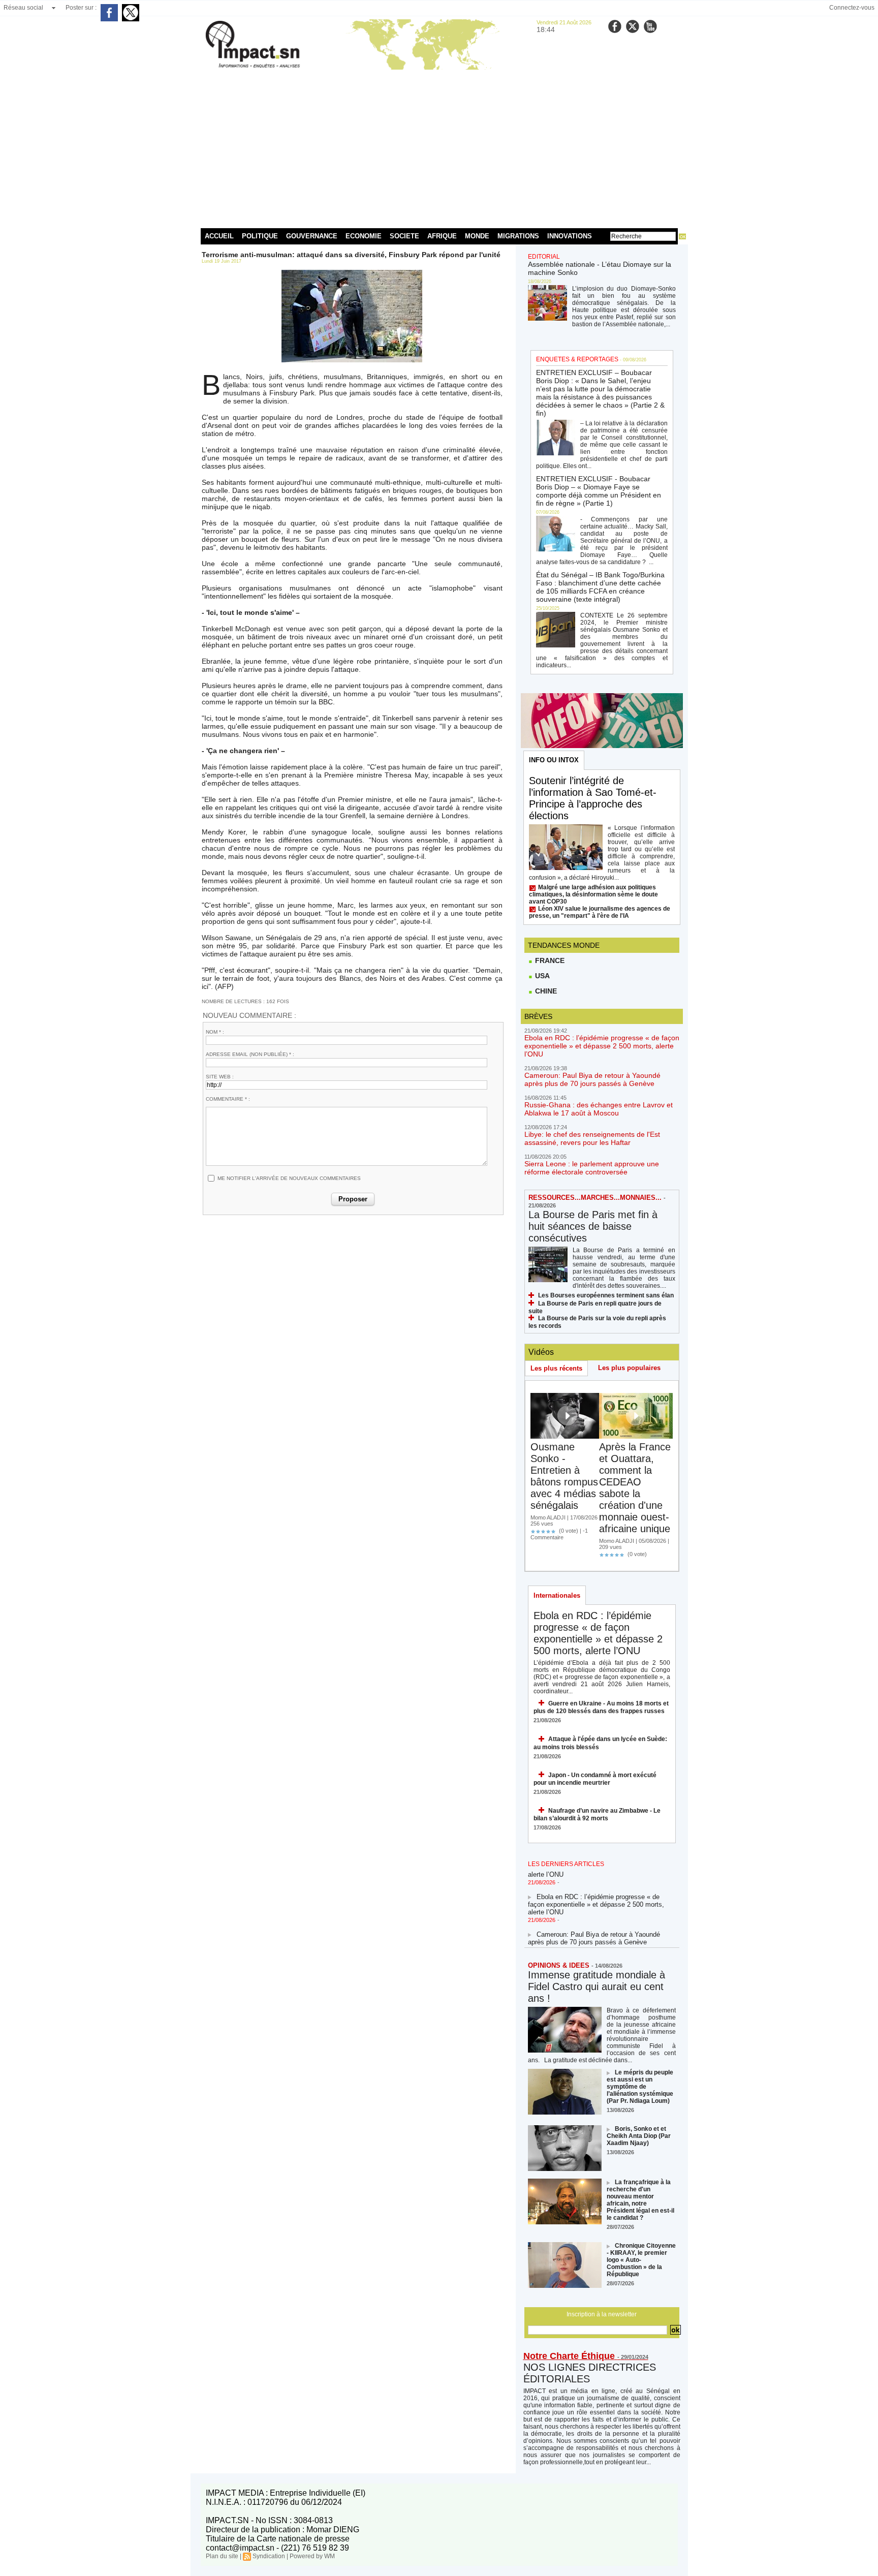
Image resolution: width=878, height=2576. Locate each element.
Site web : (220, 1077)
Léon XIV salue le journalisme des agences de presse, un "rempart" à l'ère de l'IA (600, 912)
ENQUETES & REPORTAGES (577, 359)
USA (541, 976)
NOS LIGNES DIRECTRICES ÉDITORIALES (590, 2373)
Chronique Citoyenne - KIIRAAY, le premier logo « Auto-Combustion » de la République (641, 2260)
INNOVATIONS (570, 236)
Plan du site (222, 2556)
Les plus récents (556, 1368)
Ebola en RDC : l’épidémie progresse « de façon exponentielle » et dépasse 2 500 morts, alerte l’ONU (602, 1046)
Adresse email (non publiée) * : (250, 1054)
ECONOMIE (364, 236)
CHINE (545, 991)
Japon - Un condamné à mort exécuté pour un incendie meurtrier (595, 1779)
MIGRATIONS (518, 236)
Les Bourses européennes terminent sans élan (606, 1295)
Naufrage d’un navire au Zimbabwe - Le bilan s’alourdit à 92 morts (597, 1814)
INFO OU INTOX (554, 760)
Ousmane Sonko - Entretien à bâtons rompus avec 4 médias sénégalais (564, 1476)
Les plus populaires (629, 1368)
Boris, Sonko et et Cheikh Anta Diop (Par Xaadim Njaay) (639, 2136)
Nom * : (215, 1032)
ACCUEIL (219, 236)
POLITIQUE (260, 236)
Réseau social (23, 8)
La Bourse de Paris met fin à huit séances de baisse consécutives (593, 1226)
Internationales (557, 1595)
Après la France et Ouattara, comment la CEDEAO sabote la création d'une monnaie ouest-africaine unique (635, 1488)
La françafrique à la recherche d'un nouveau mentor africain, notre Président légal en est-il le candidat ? (640, 2200)
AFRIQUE (442, 236)
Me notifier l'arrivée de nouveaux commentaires (289, 1178)
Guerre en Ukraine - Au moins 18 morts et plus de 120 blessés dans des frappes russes (601, 1707)
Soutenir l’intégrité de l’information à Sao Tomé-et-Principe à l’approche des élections (593, 798)
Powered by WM (312, 2556)
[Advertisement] (439, 147)
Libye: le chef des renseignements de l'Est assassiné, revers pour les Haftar (592, 1138)
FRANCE (549, 960)
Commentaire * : (228, 1099)
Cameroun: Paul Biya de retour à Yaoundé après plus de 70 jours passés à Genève (592, 1079)
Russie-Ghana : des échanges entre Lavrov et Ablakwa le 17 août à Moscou (599, 1109)
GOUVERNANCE (312, 236)
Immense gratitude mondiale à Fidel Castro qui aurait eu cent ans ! (597, 1987)
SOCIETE (404, 236)
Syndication (269, 2556)
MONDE (477, 236)
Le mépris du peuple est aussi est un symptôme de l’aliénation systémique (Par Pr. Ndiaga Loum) (640, 2087)
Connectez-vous (852, 8)
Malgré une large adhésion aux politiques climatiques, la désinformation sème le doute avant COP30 (593, 894)
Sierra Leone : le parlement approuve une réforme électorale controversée (592, 1168)
